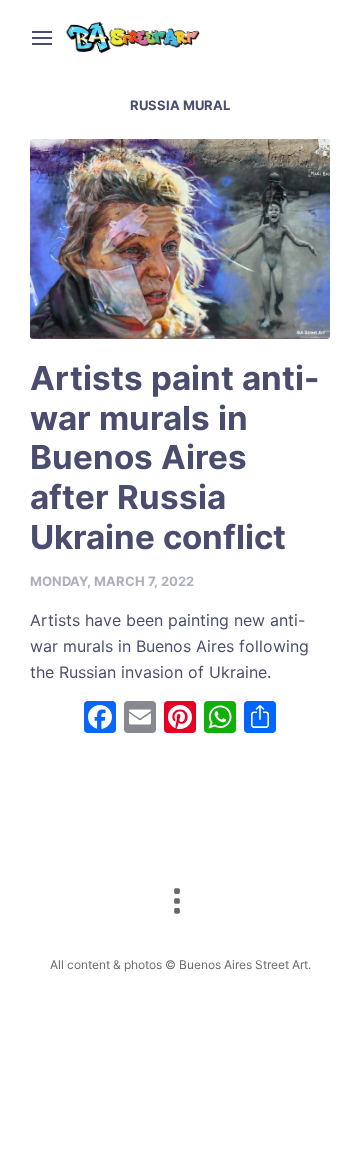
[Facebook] (100, 719)
